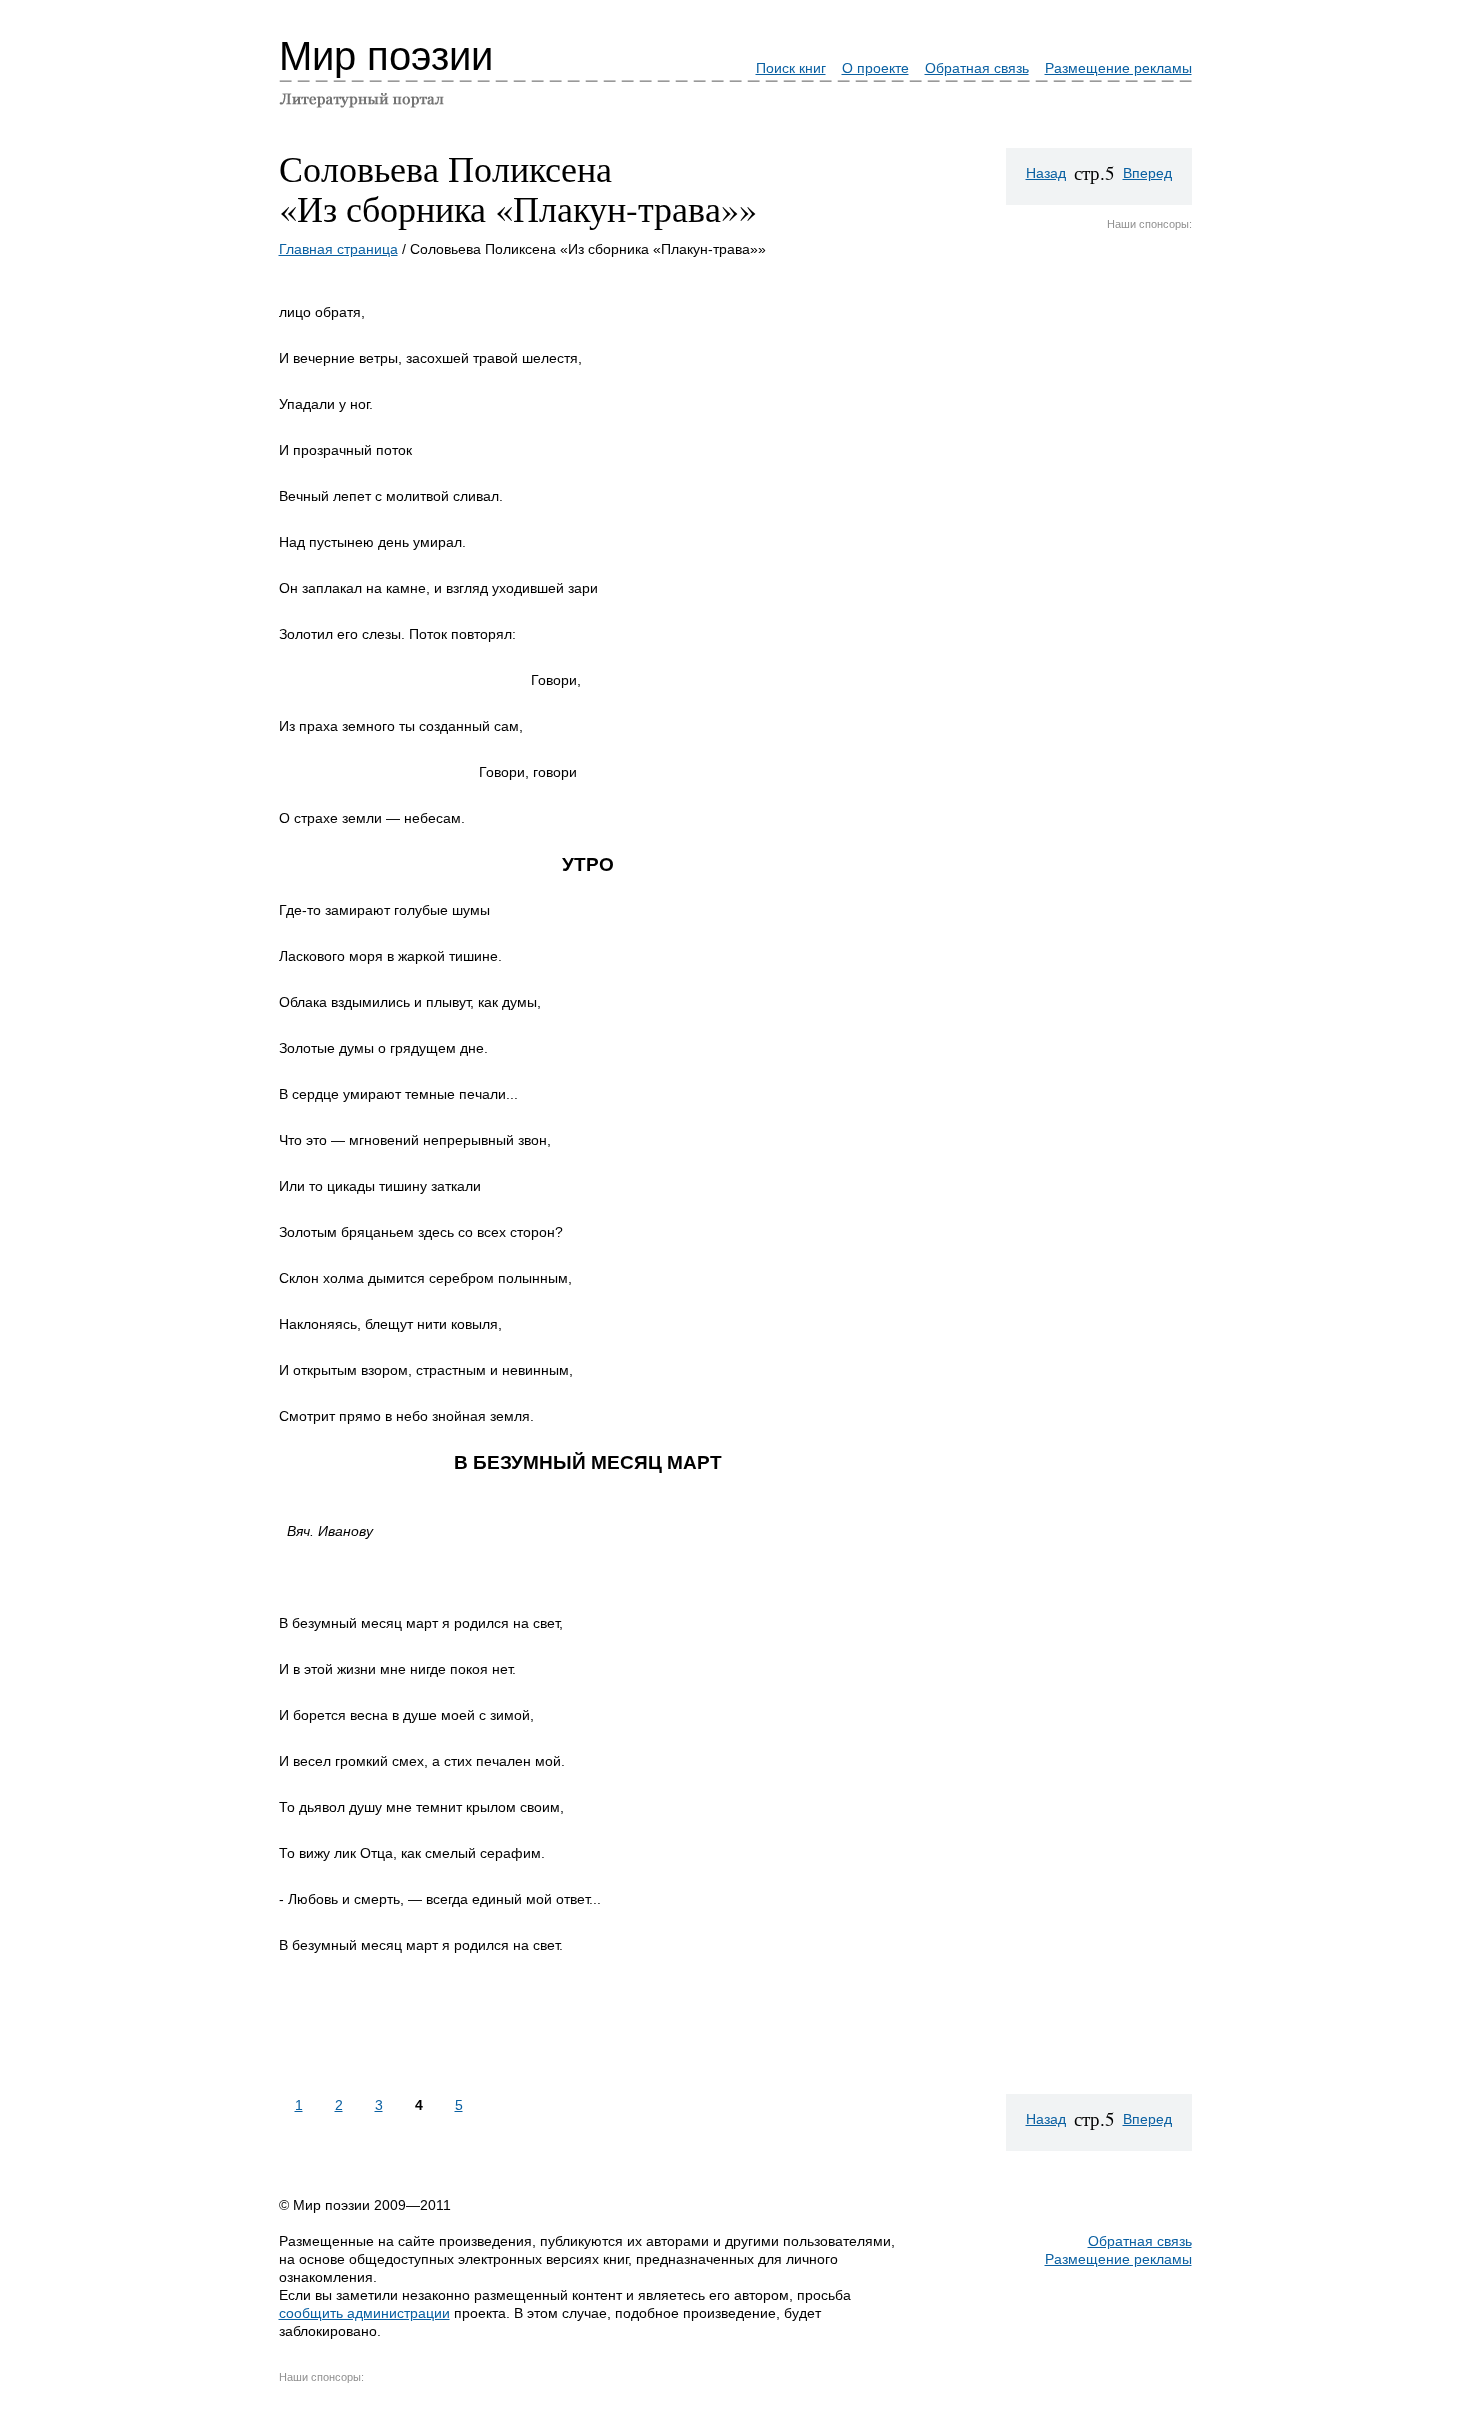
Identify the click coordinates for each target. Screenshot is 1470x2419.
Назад (1046, 173)
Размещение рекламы (1118, 68)
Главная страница (338, 249)
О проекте (875, 68)
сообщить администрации (364, 2313)
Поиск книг (791, 68)
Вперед (1147, 173)
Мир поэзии (386, 56)
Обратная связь (977, 68)
